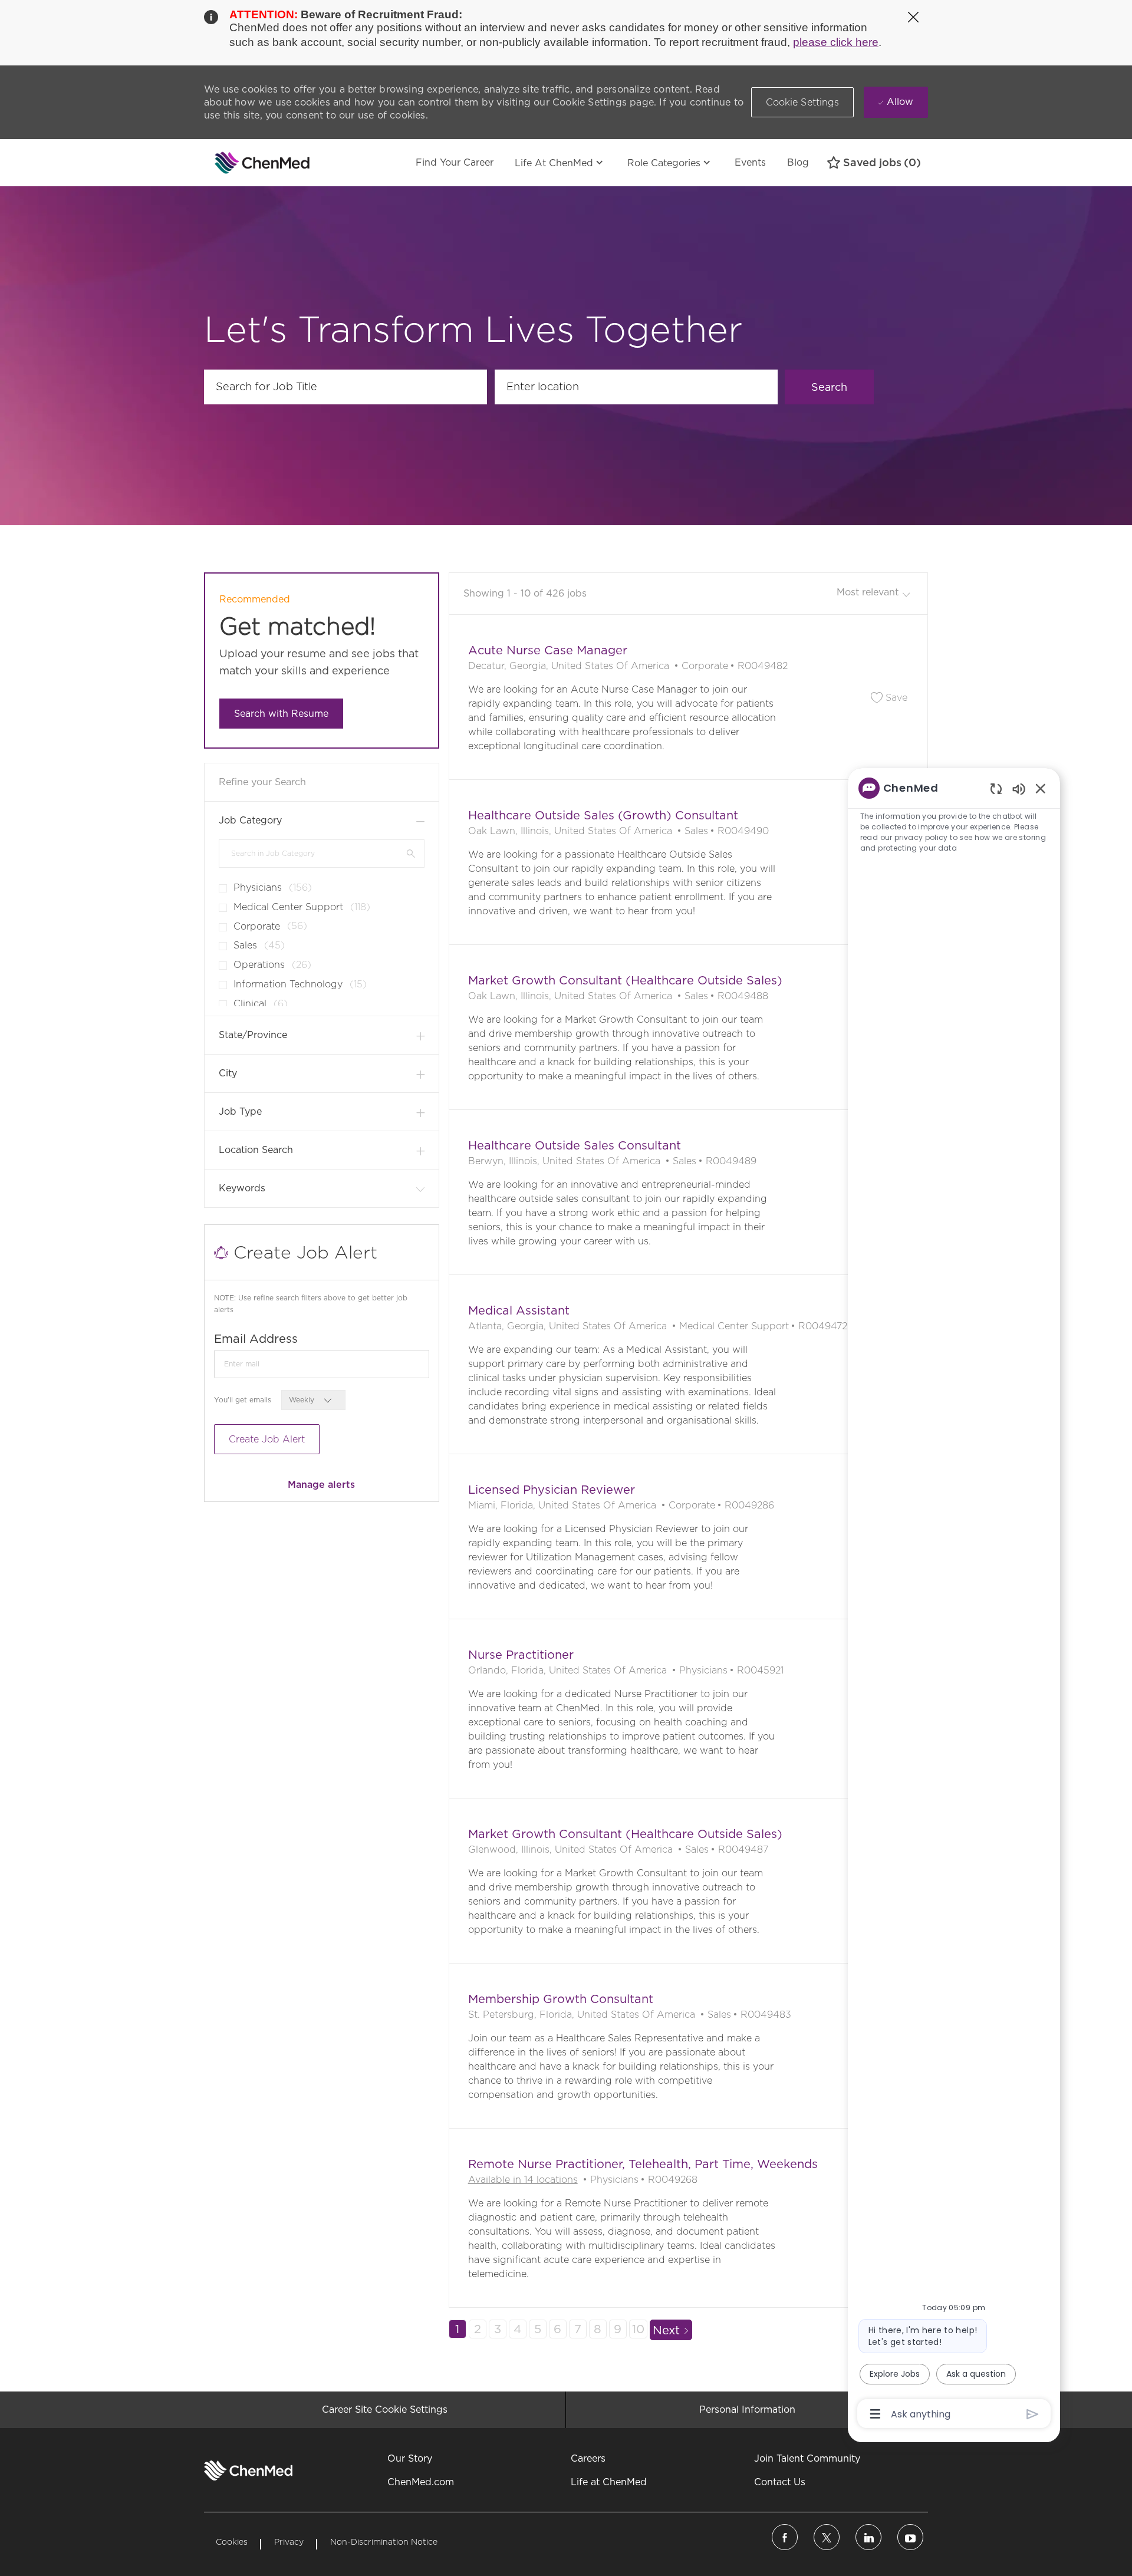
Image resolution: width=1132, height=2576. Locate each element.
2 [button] (478, 2329)
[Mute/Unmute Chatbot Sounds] (1019, 788)
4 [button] (517, 2329)
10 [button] (638, 2329)
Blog (798, 162)
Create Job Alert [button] (267, 1439)
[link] (321, 1485)
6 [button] (557, 2329)
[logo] (248, 2470)
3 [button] (498, 2329)
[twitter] (827, 2537)
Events (750, 162)
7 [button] (578, 2329)
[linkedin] (868, 2537)
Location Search (256, 1150)
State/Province (253, 1035)
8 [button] (598, 2329)
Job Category (250, 820)
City (228, 1073)
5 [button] (538, 2329)
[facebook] (785, 2537)
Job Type (240, 1111)
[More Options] (875, 2414)
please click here (836, 42)
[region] (954, 1600)
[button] (803, 102)
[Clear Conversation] (996, 788)
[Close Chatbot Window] (1041, 788)
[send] (1033, 2414)
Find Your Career (455, 162)
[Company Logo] (233, 163)
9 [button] (618, 2329)
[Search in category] (411, 853)
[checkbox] (219, 884)
